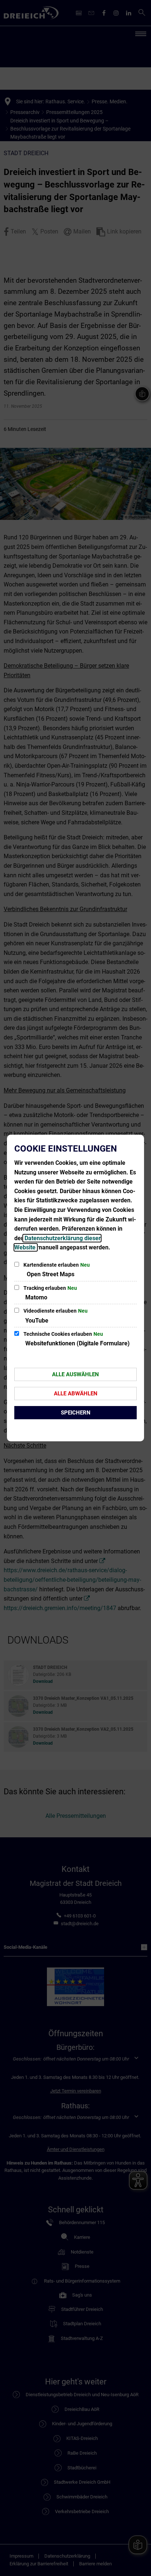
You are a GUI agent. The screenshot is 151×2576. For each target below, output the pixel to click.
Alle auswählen (75, 1374)
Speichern (76, 1413)
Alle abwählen (76, 1394)
